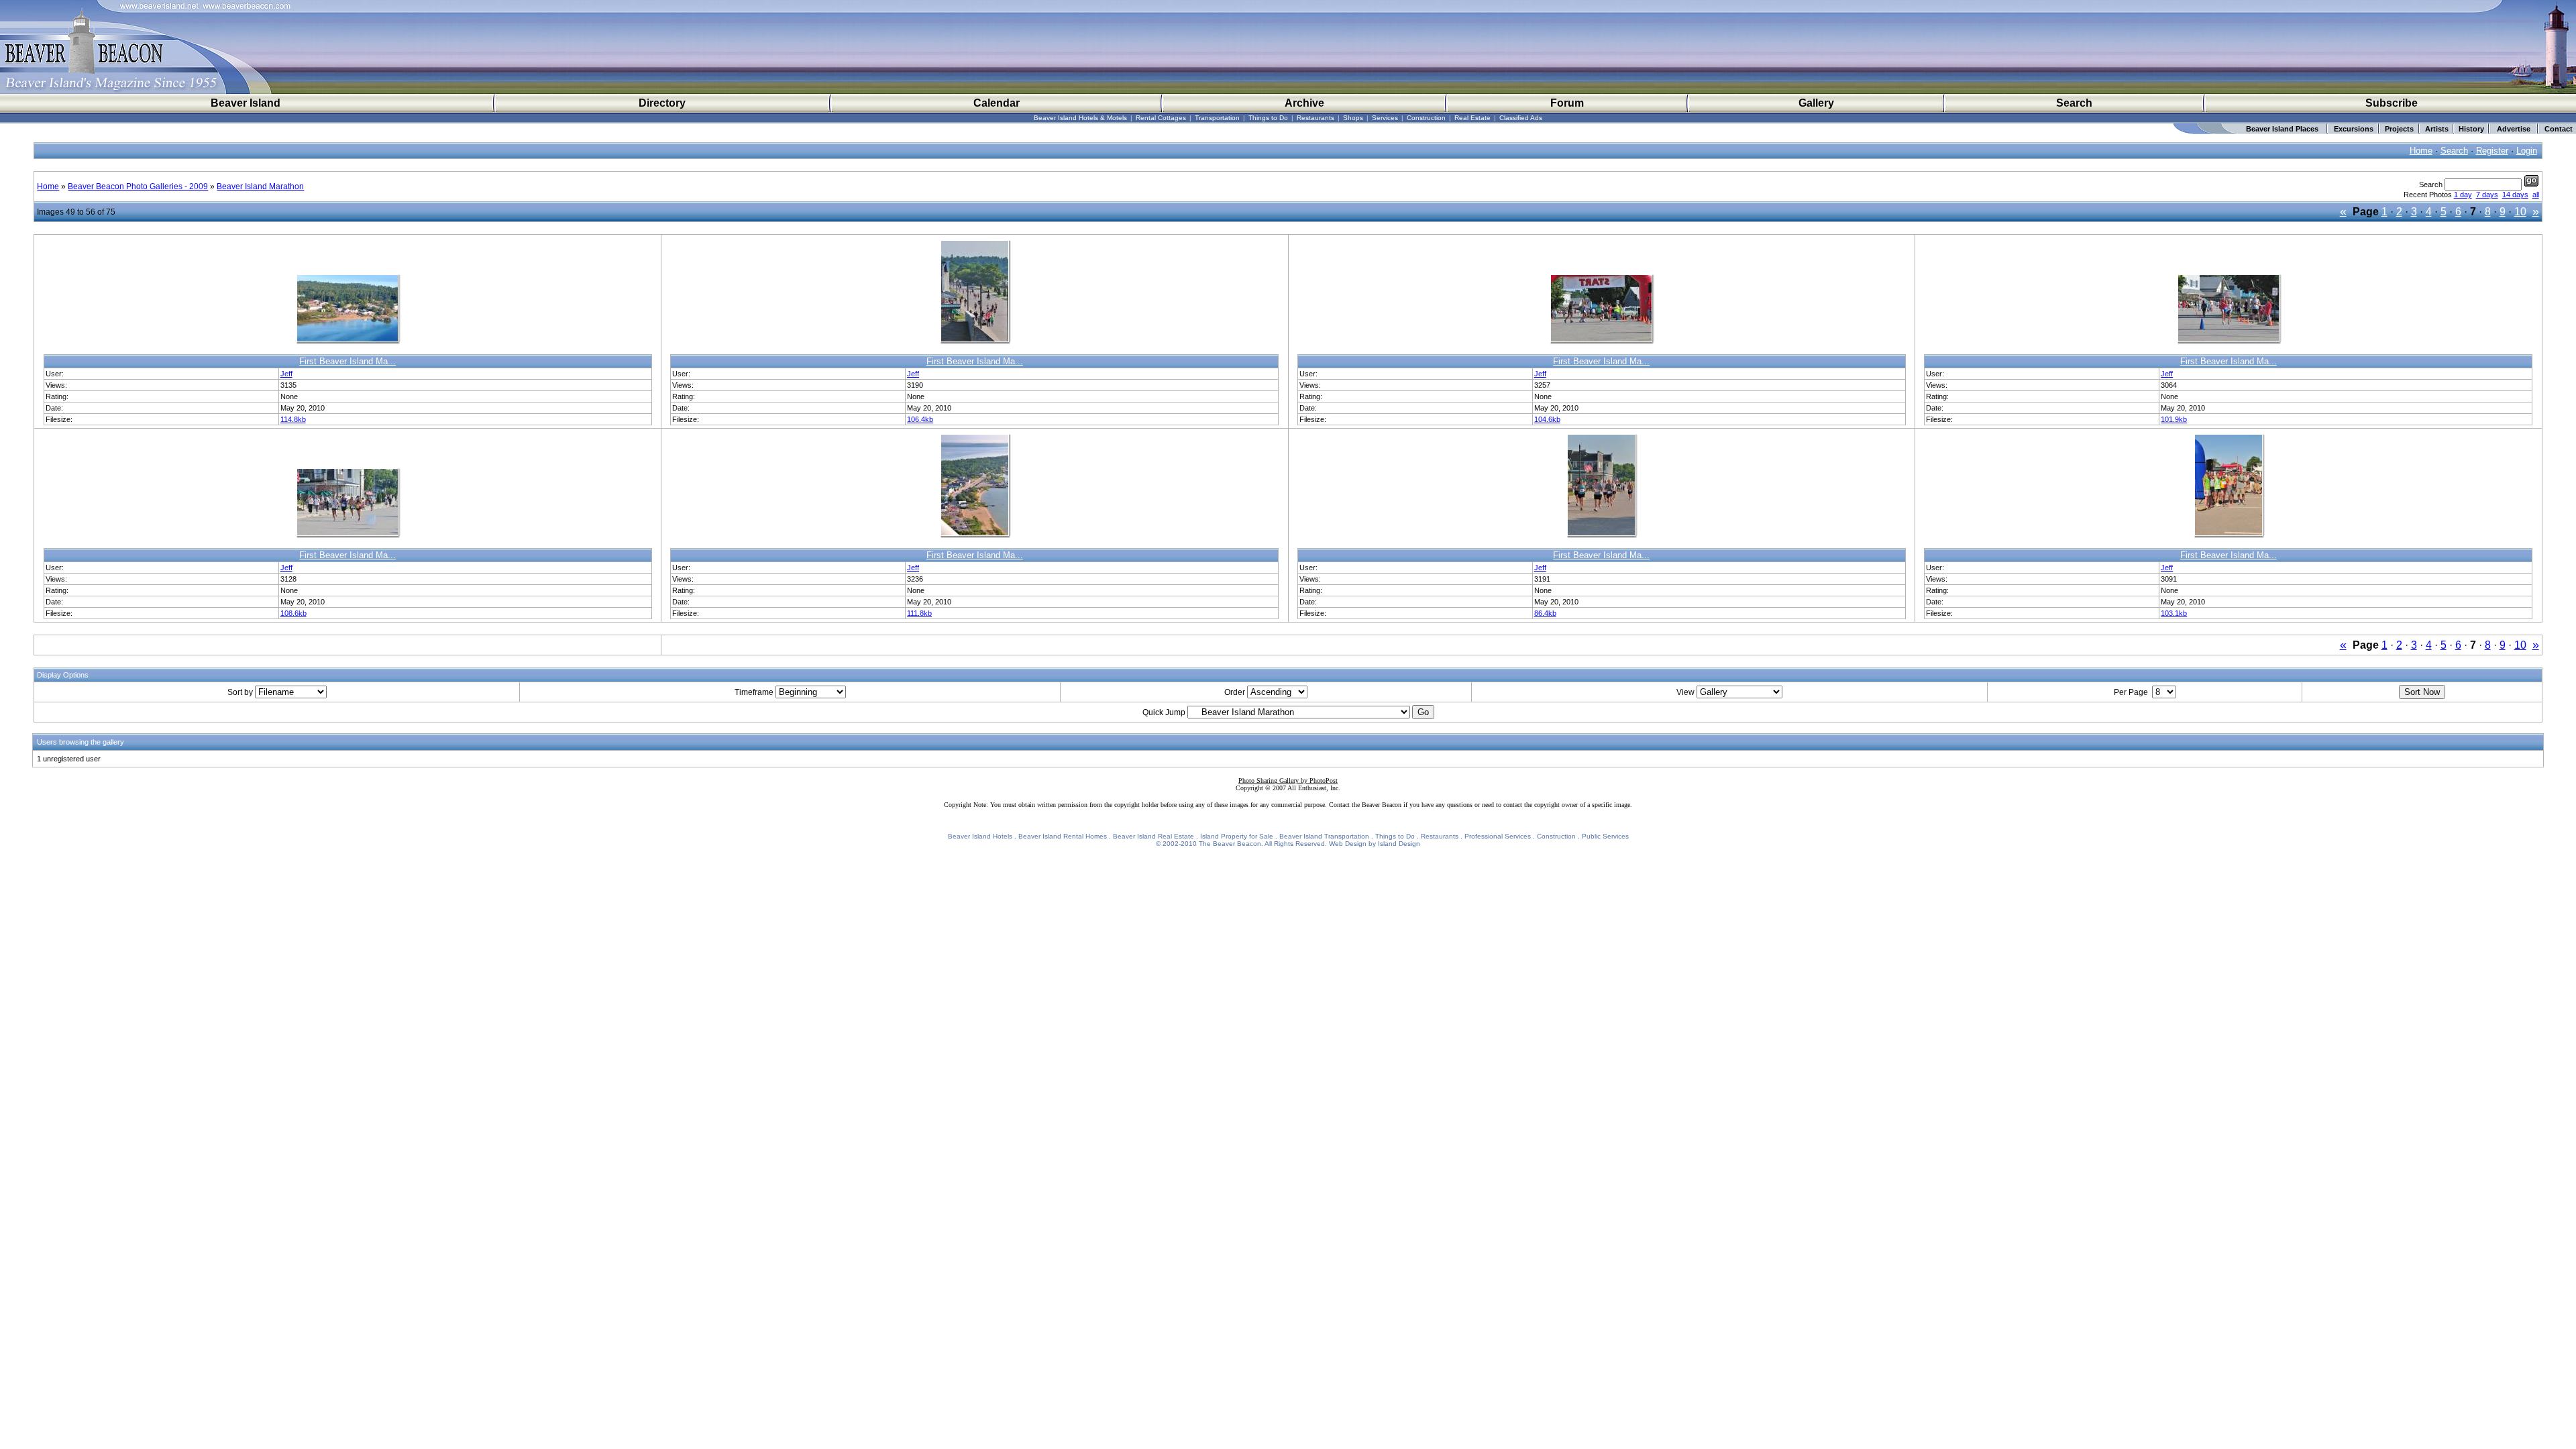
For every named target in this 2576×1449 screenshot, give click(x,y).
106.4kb (920, 419)
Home (2421, 151)
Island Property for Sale (1237, 836)
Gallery (1816, 103)
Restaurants (1316, 118)
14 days (2515, 195)
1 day (2463, 195)
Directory (662, 103)
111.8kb (919, 613)
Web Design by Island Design (1375, 844)
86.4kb (1545, 613)
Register (2492, 151)
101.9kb (2174, 419)
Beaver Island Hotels (980, 836)
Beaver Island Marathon (260, 186)
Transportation (1217, 118)
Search (2074, 103)
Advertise (2514, 129)
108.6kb (293, 613)
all (2536, 195)
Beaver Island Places (2282, 129)
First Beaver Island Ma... (347, 361)
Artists (2437, 129)
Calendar (997, 103)
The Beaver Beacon (1230, 844)
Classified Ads (1521, 118)
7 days (2487, 195)
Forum (1567, 103)
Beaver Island (246, 103)
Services (1385, 118)
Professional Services (1498, 836)
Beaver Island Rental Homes (1063, 836)
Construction (1426, 118)
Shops (1353, 118)
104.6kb (1547, 419)
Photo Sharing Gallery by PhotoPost (1288, 781)
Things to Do (1268, 118)
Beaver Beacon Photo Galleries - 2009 (138, 186)
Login (2527, 151)
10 (2520, 212)
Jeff (286, 374)
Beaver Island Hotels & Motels (1080, 118)
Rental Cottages (1161, 118)
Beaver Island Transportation (1324, 836)
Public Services (1605, 836)
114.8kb (293, 419)
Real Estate (1472, 118)
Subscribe (2392, 103)
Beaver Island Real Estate (1153, 836)
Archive (1304, 103)
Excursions (2354, 129)
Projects (2399, 129)
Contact (2559, 129)
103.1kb (2174, 613)
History (2471, 129)
